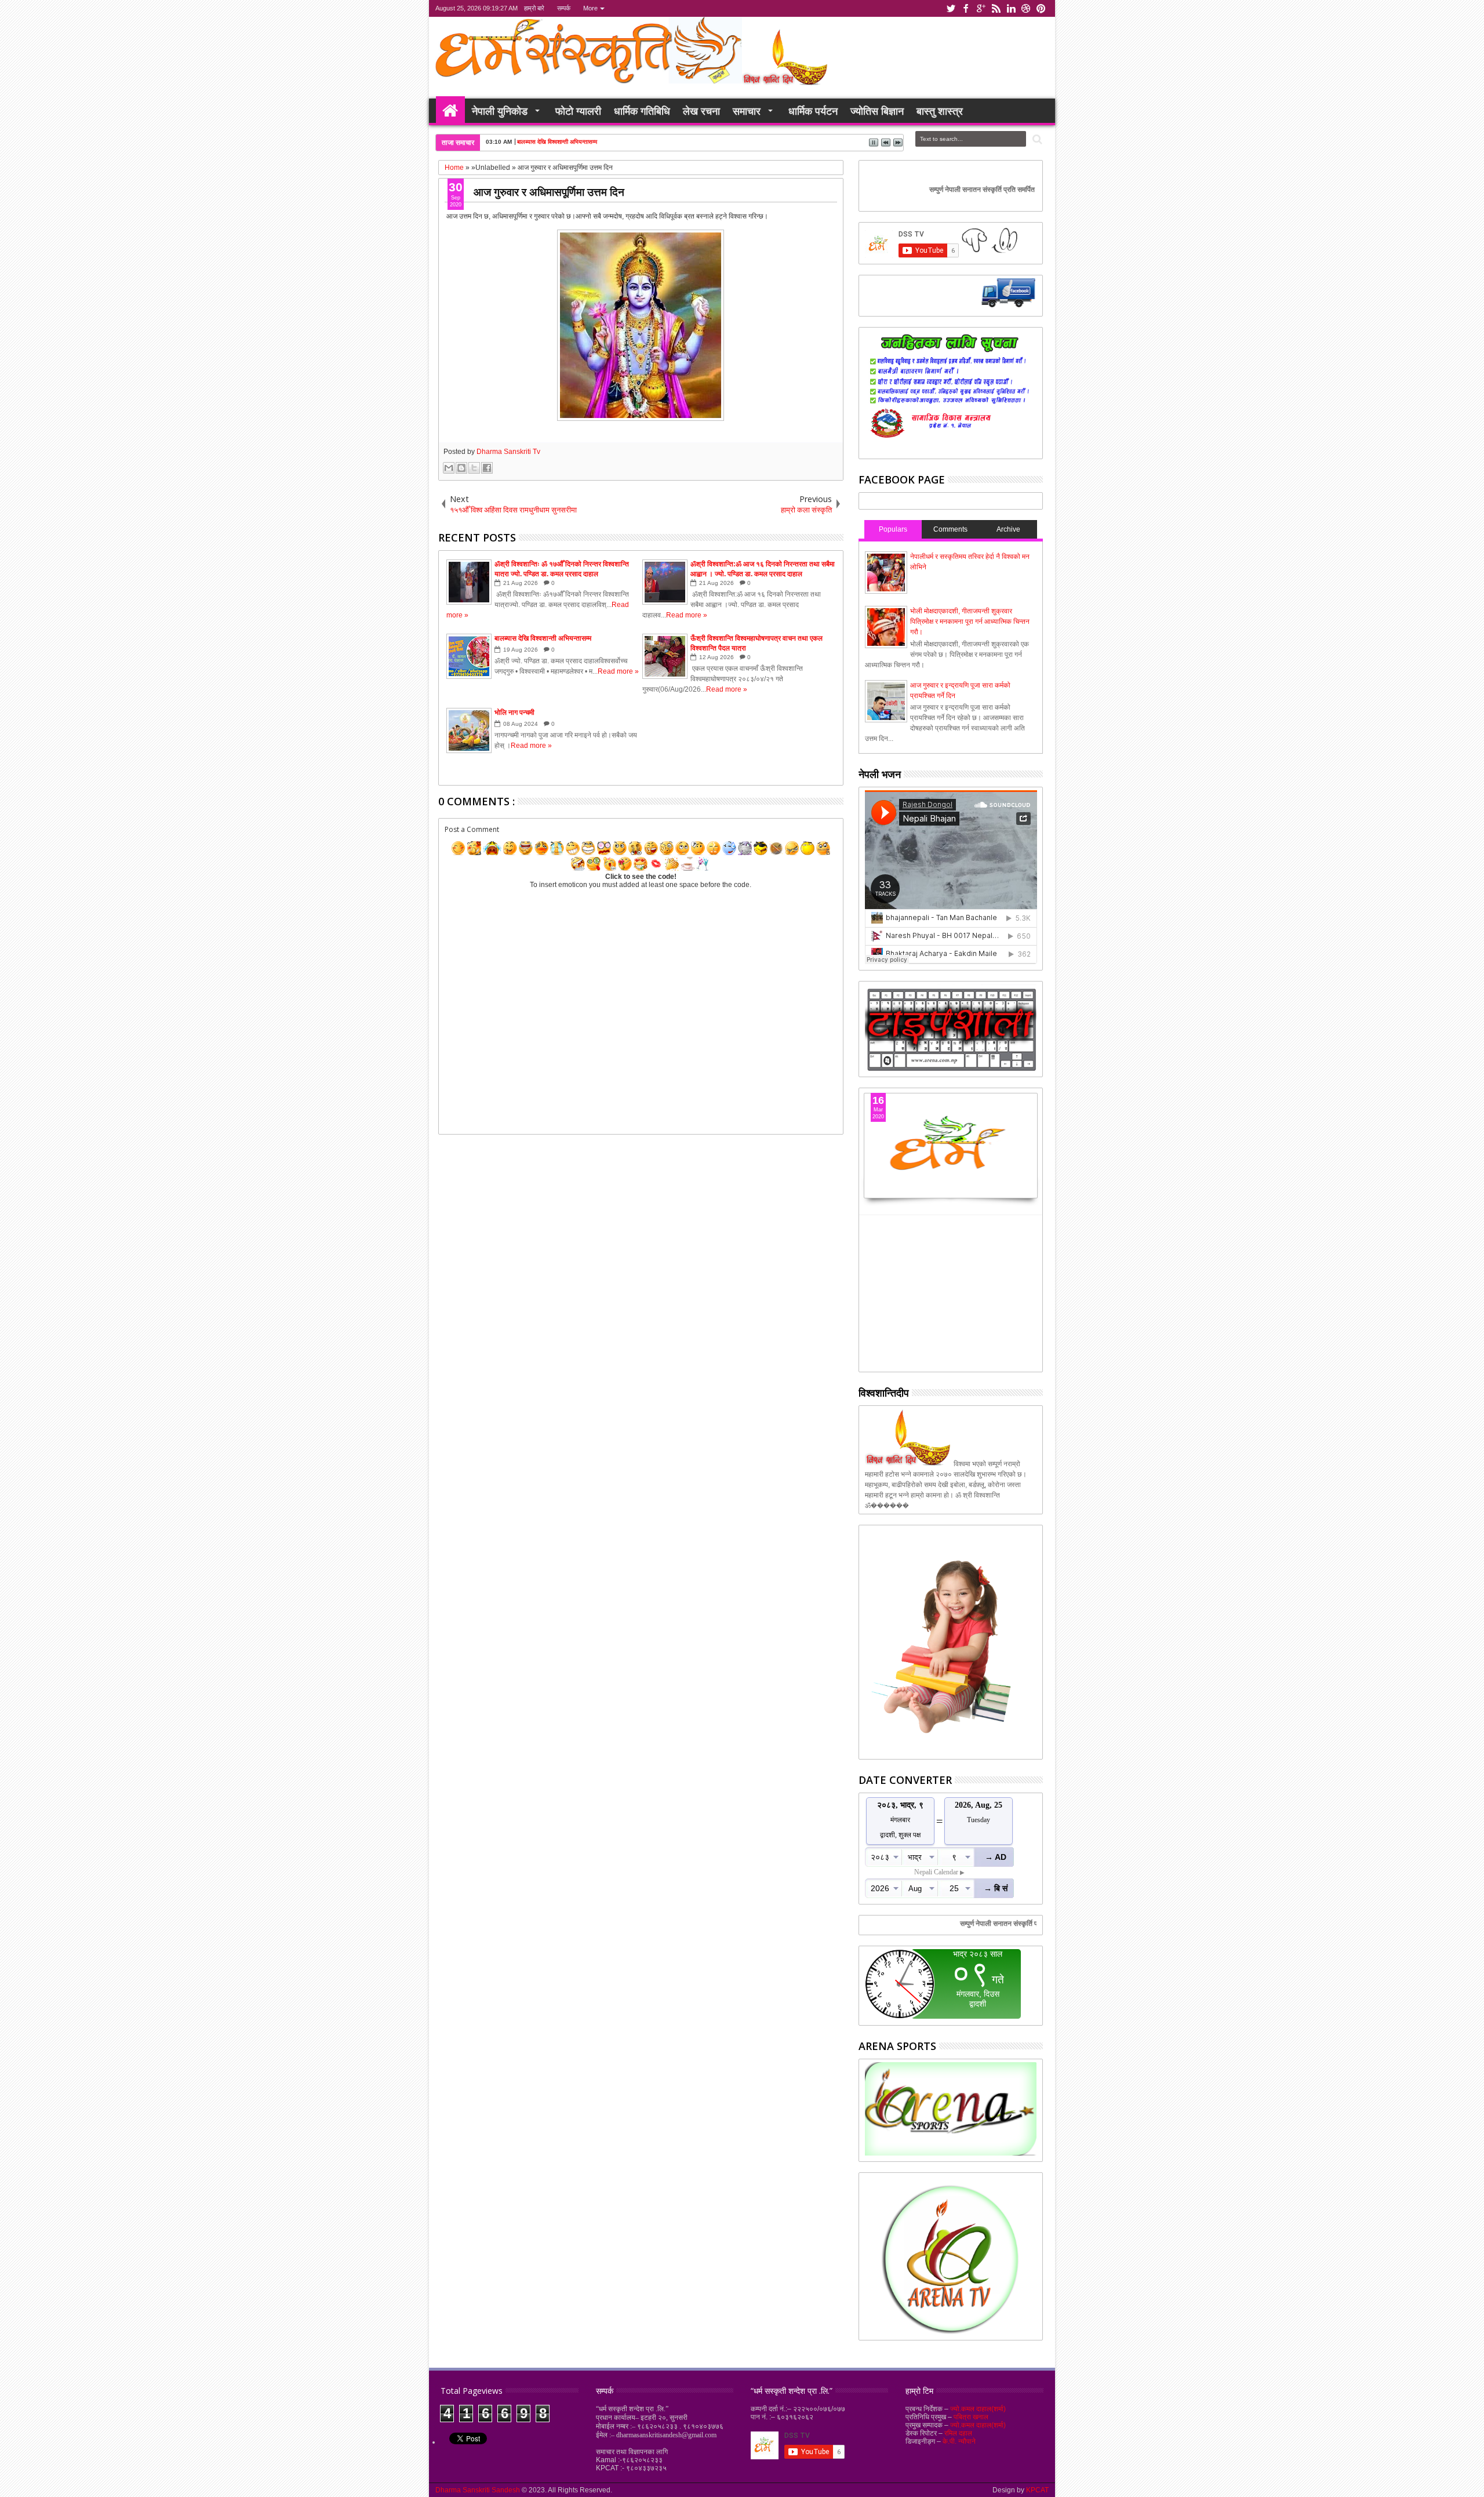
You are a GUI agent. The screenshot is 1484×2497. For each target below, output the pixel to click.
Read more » (687, 615)
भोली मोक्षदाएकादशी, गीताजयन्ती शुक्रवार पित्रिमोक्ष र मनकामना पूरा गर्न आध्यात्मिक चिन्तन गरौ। (970, 621)
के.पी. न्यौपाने (959, 2441)
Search (1036, 139)
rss (996, 8)
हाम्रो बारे (534, 8)
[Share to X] (474, 468)
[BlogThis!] (461, 468)
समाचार (747, 111)
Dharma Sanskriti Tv (508, 452)
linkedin (1011, 8)
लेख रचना (701, 111)
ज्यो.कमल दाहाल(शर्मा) (978, 2409)
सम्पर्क (564, 8)
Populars (893, 529)
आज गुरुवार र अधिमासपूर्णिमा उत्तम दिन (549, 192)
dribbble (1026, 8)
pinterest (1041, 8)
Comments (950, 529)
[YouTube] (988, 305)
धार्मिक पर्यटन (813, 111)
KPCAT (1037, 2490)
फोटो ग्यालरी (578, 111)
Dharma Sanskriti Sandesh (479, 2490)
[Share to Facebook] (487, 468)
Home (450, 111)
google (981, 8)
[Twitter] (928, 305)
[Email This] (449, 468)
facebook (966, 8)
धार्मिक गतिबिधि (642, 111)
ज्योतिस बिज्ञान (877, 111)
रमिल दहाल (958, 2433)
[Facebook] (875, 305)
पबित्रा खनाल (971, 2417)
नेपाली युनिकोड (500, 111)
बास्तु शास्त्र (940, 111)
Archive (1008, 529)
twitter (951, 8)
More (590, 8)
